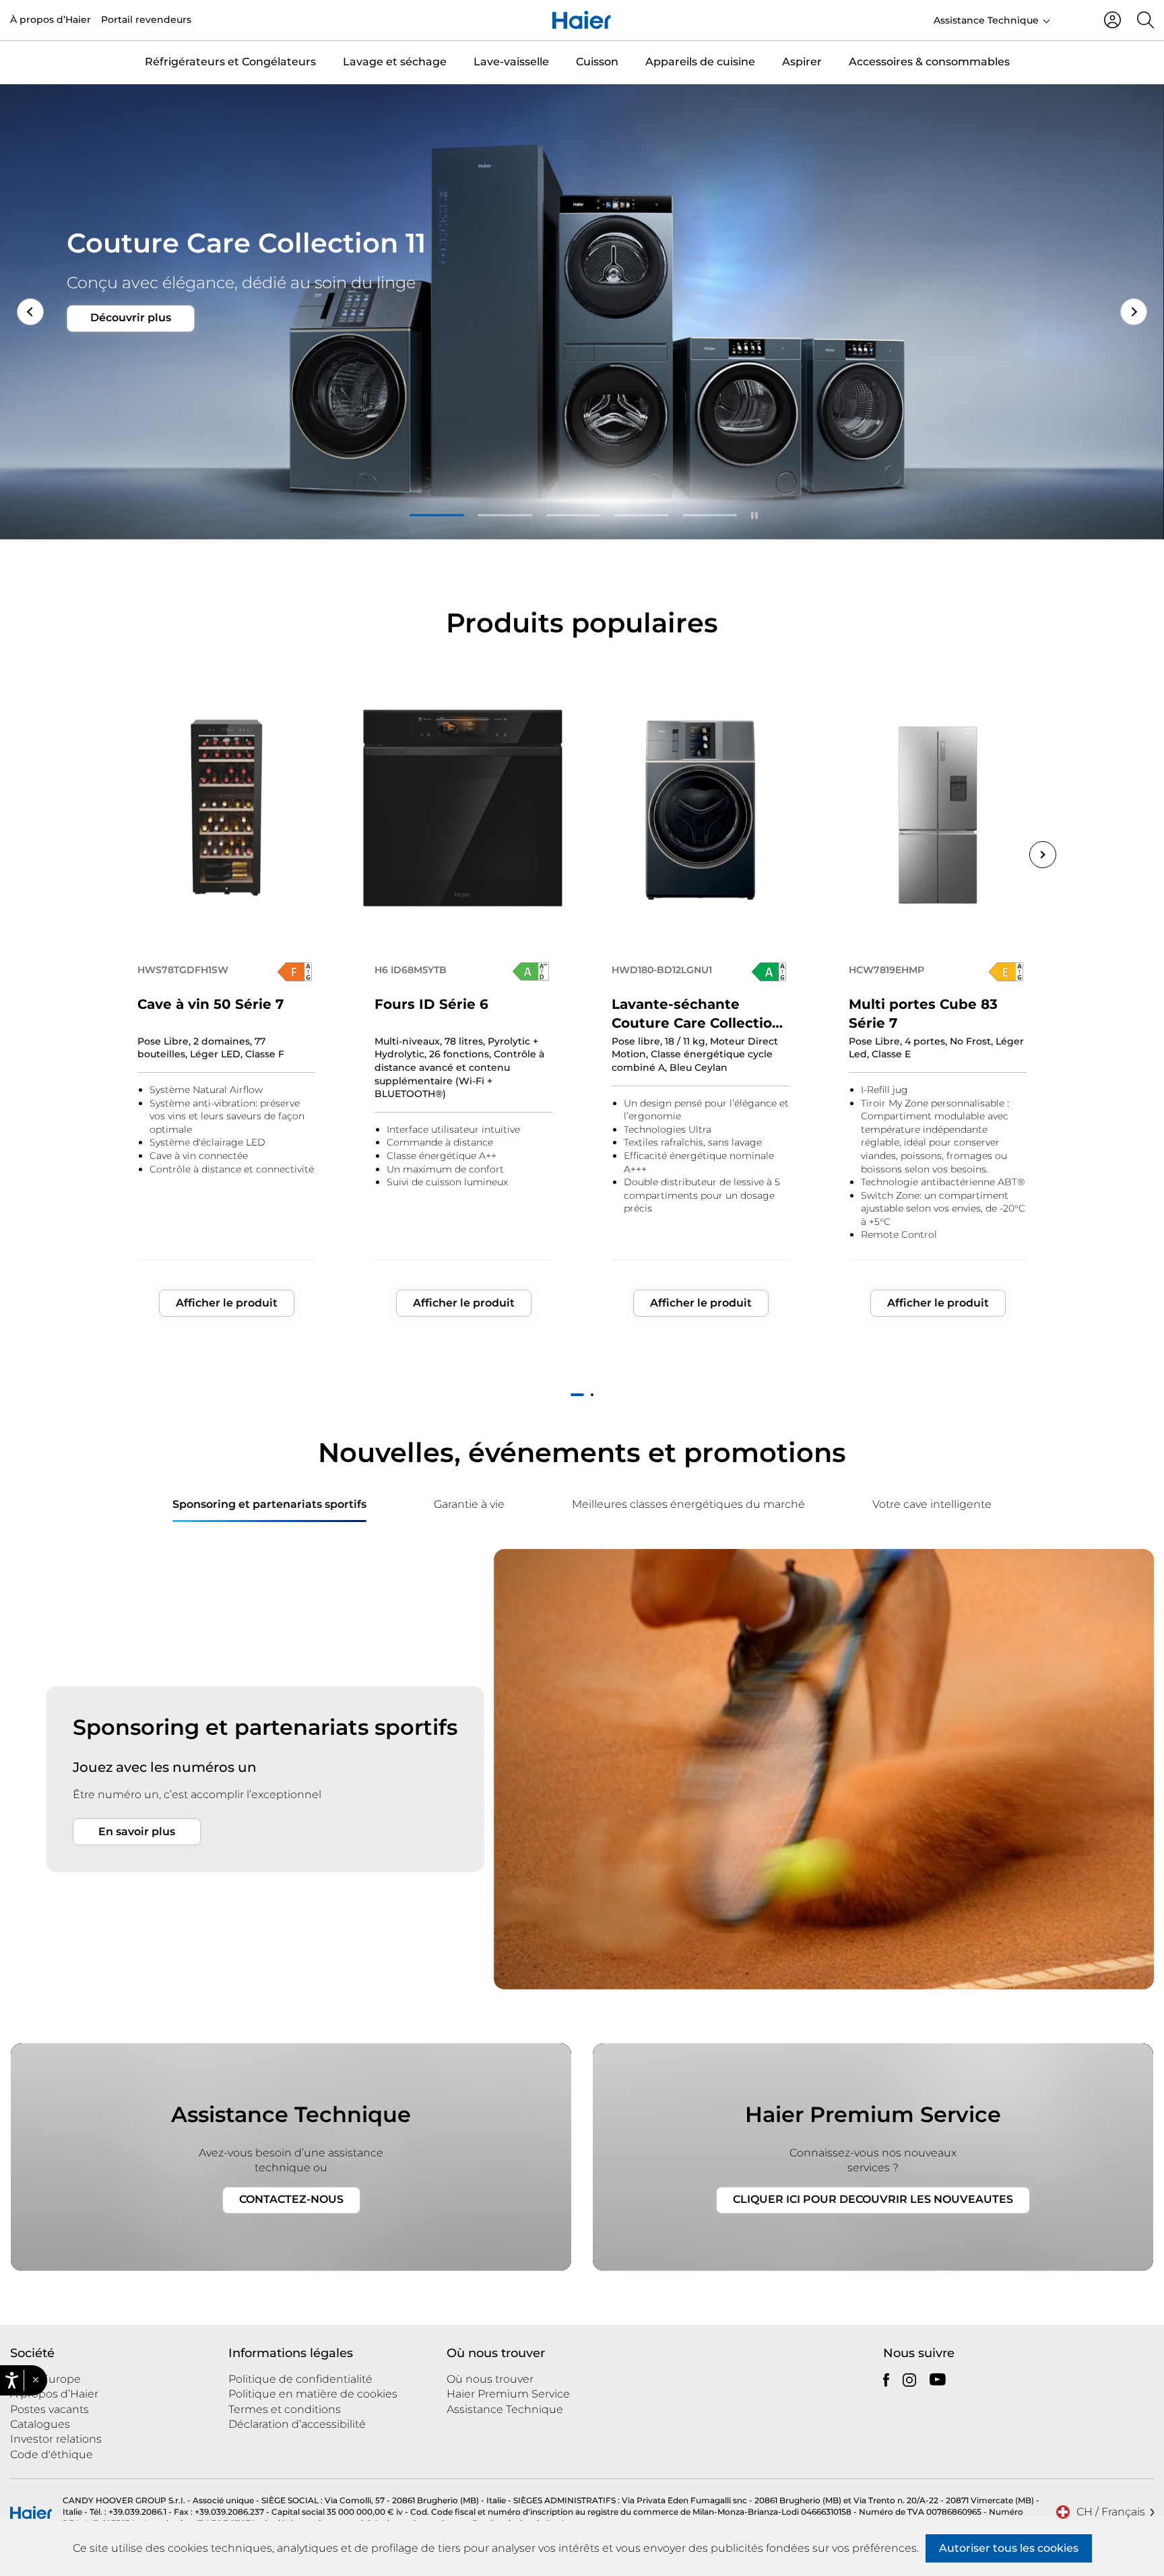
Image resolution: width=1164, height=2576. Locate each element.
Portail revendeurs (146, 20)
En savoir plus (137, 1831)
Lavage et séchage (395, 62)
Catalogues (40, 2424)
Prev (30, 312)
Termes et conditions (285, 2409)
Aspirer (802, 62)
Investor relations (56, 2439)
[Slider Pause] (755, 515)
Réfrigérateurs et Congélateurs (230, 62)
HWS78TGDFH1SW (183, 970)
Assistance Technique (986, 20)
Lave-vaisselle (511, 62)
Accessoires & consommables (929, 62)
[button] (35, 2381)
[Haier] (582, 20)
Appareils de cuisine (700, 62)
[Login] (1112, 20)
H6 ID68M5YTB (411, 970)
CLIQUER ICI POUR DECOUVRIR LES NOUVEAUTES (873, 2199)
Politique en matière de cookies (313, 2394)
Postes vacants (50, 2409)
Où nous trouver (490, 2379)
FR (1071, 19)
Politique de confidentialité (300, 2379)
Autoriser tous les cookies (1009, 2548)
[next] (1151, 1505)
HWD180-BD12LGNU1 (662, 970)
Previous (121, 855)
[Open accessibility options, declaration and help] (12, 2380)
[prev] (13, 1505)
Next (1134, 312)
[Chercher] (1145, 20)
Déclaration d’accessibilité (297, 2424)
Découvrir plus (131, 334)
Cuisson (597, 62)
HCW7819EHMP (886, 970)
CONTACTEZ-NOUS (291, 2199)
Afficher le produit (227, 1303)
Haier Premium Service (508, 2394)
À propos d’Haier (51, 20)
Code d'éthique (52, 2454)
